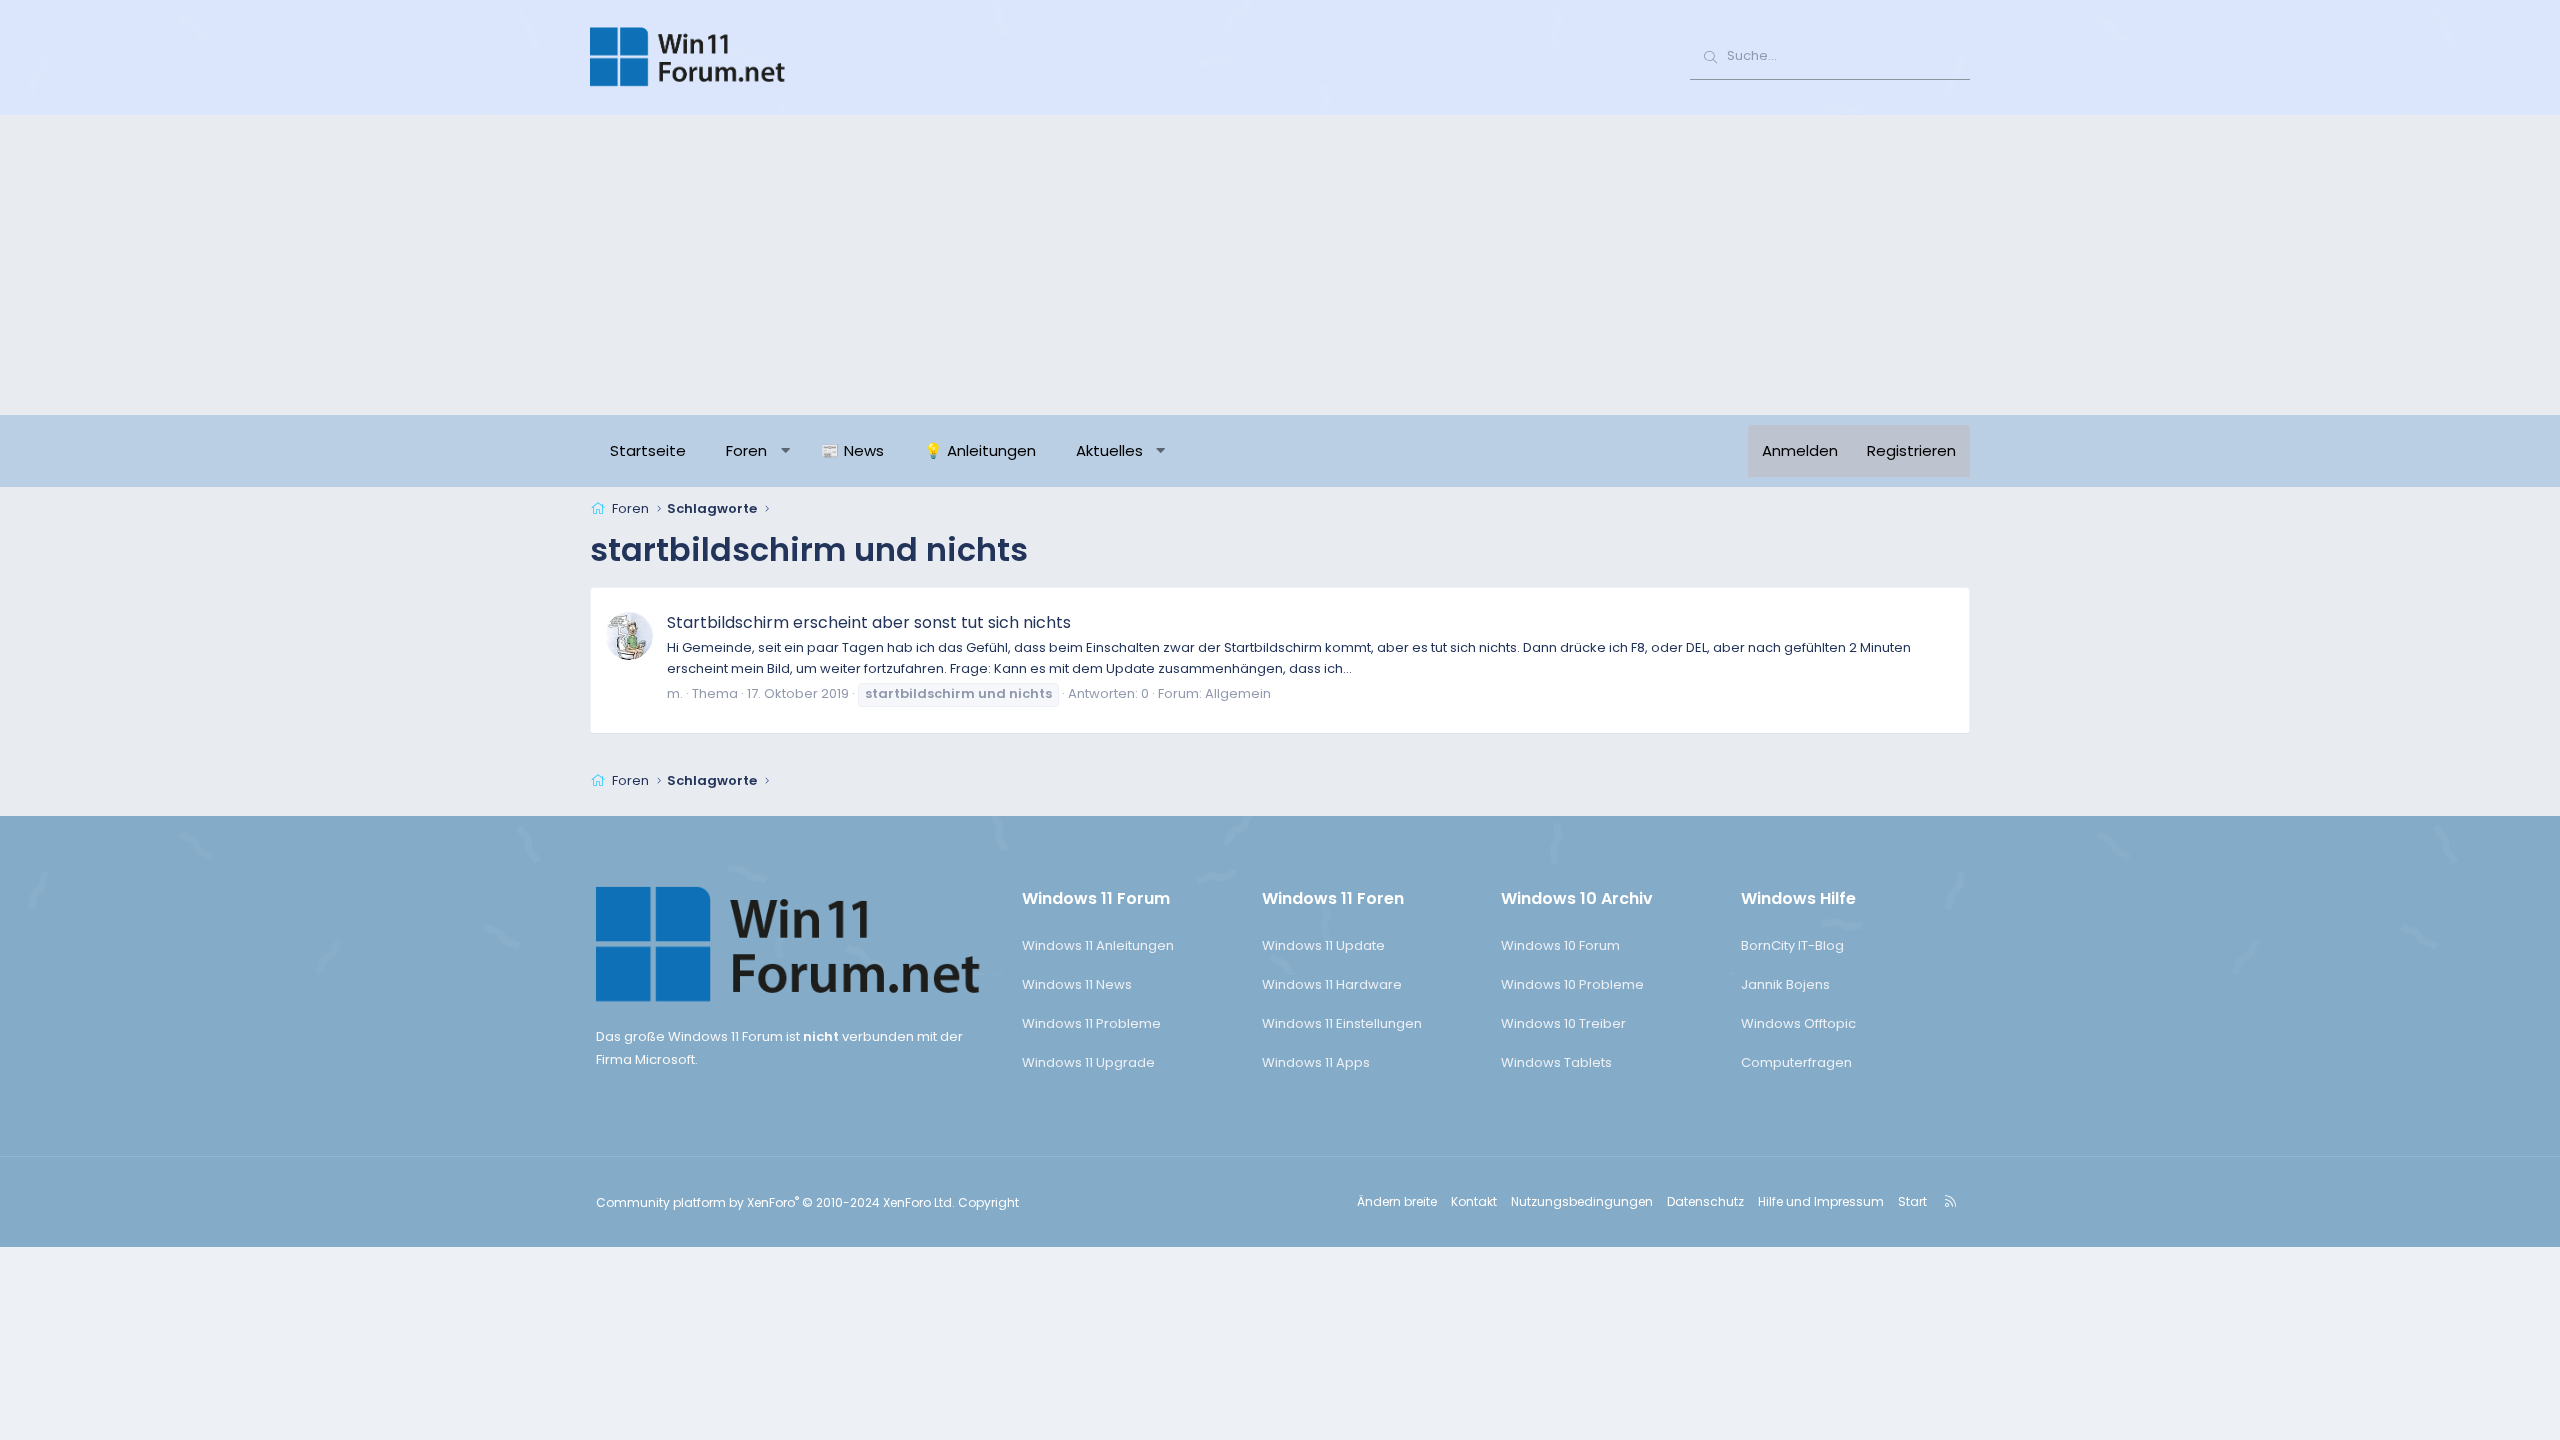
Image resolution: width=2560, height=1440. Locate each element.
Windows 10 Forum (1560, 945)
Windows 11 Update (1323, 945)
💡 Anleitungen (980, 450)
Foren (746, 450)
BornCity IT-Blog (1792, 945)
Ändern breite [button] (1397, 1201)
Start (1912, 1201)
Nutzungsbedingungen (1582, 1201)
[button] (785, 451)
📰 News (852, 450)
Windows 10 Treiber (1563, 1023)
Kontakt (1474, 1201)
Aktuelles (1109, 450)
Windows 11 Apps (1316, 1062)
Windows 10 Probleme (1572, 984)
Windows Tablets (1556, 1062)
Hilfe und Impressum (1821, 1201)
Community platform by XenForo (775, 1202)
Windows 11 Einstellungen (1342, 1023)
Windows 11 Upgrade (1088, 1062)
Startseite (648, 450)
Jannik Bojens (1785, 984)
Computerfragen (1796, 1062)
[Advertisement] (1280, 265)
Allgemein (1238, 693)
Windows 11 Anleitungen (1098, 945)
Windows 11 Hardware (1332, 984)
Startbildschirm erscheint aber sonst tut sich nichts (869, 622)
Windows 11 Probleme (1091, 1023)
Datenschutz (1705, 1201)
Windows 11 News (1077, 984)
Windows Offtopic (1798, 1023)
